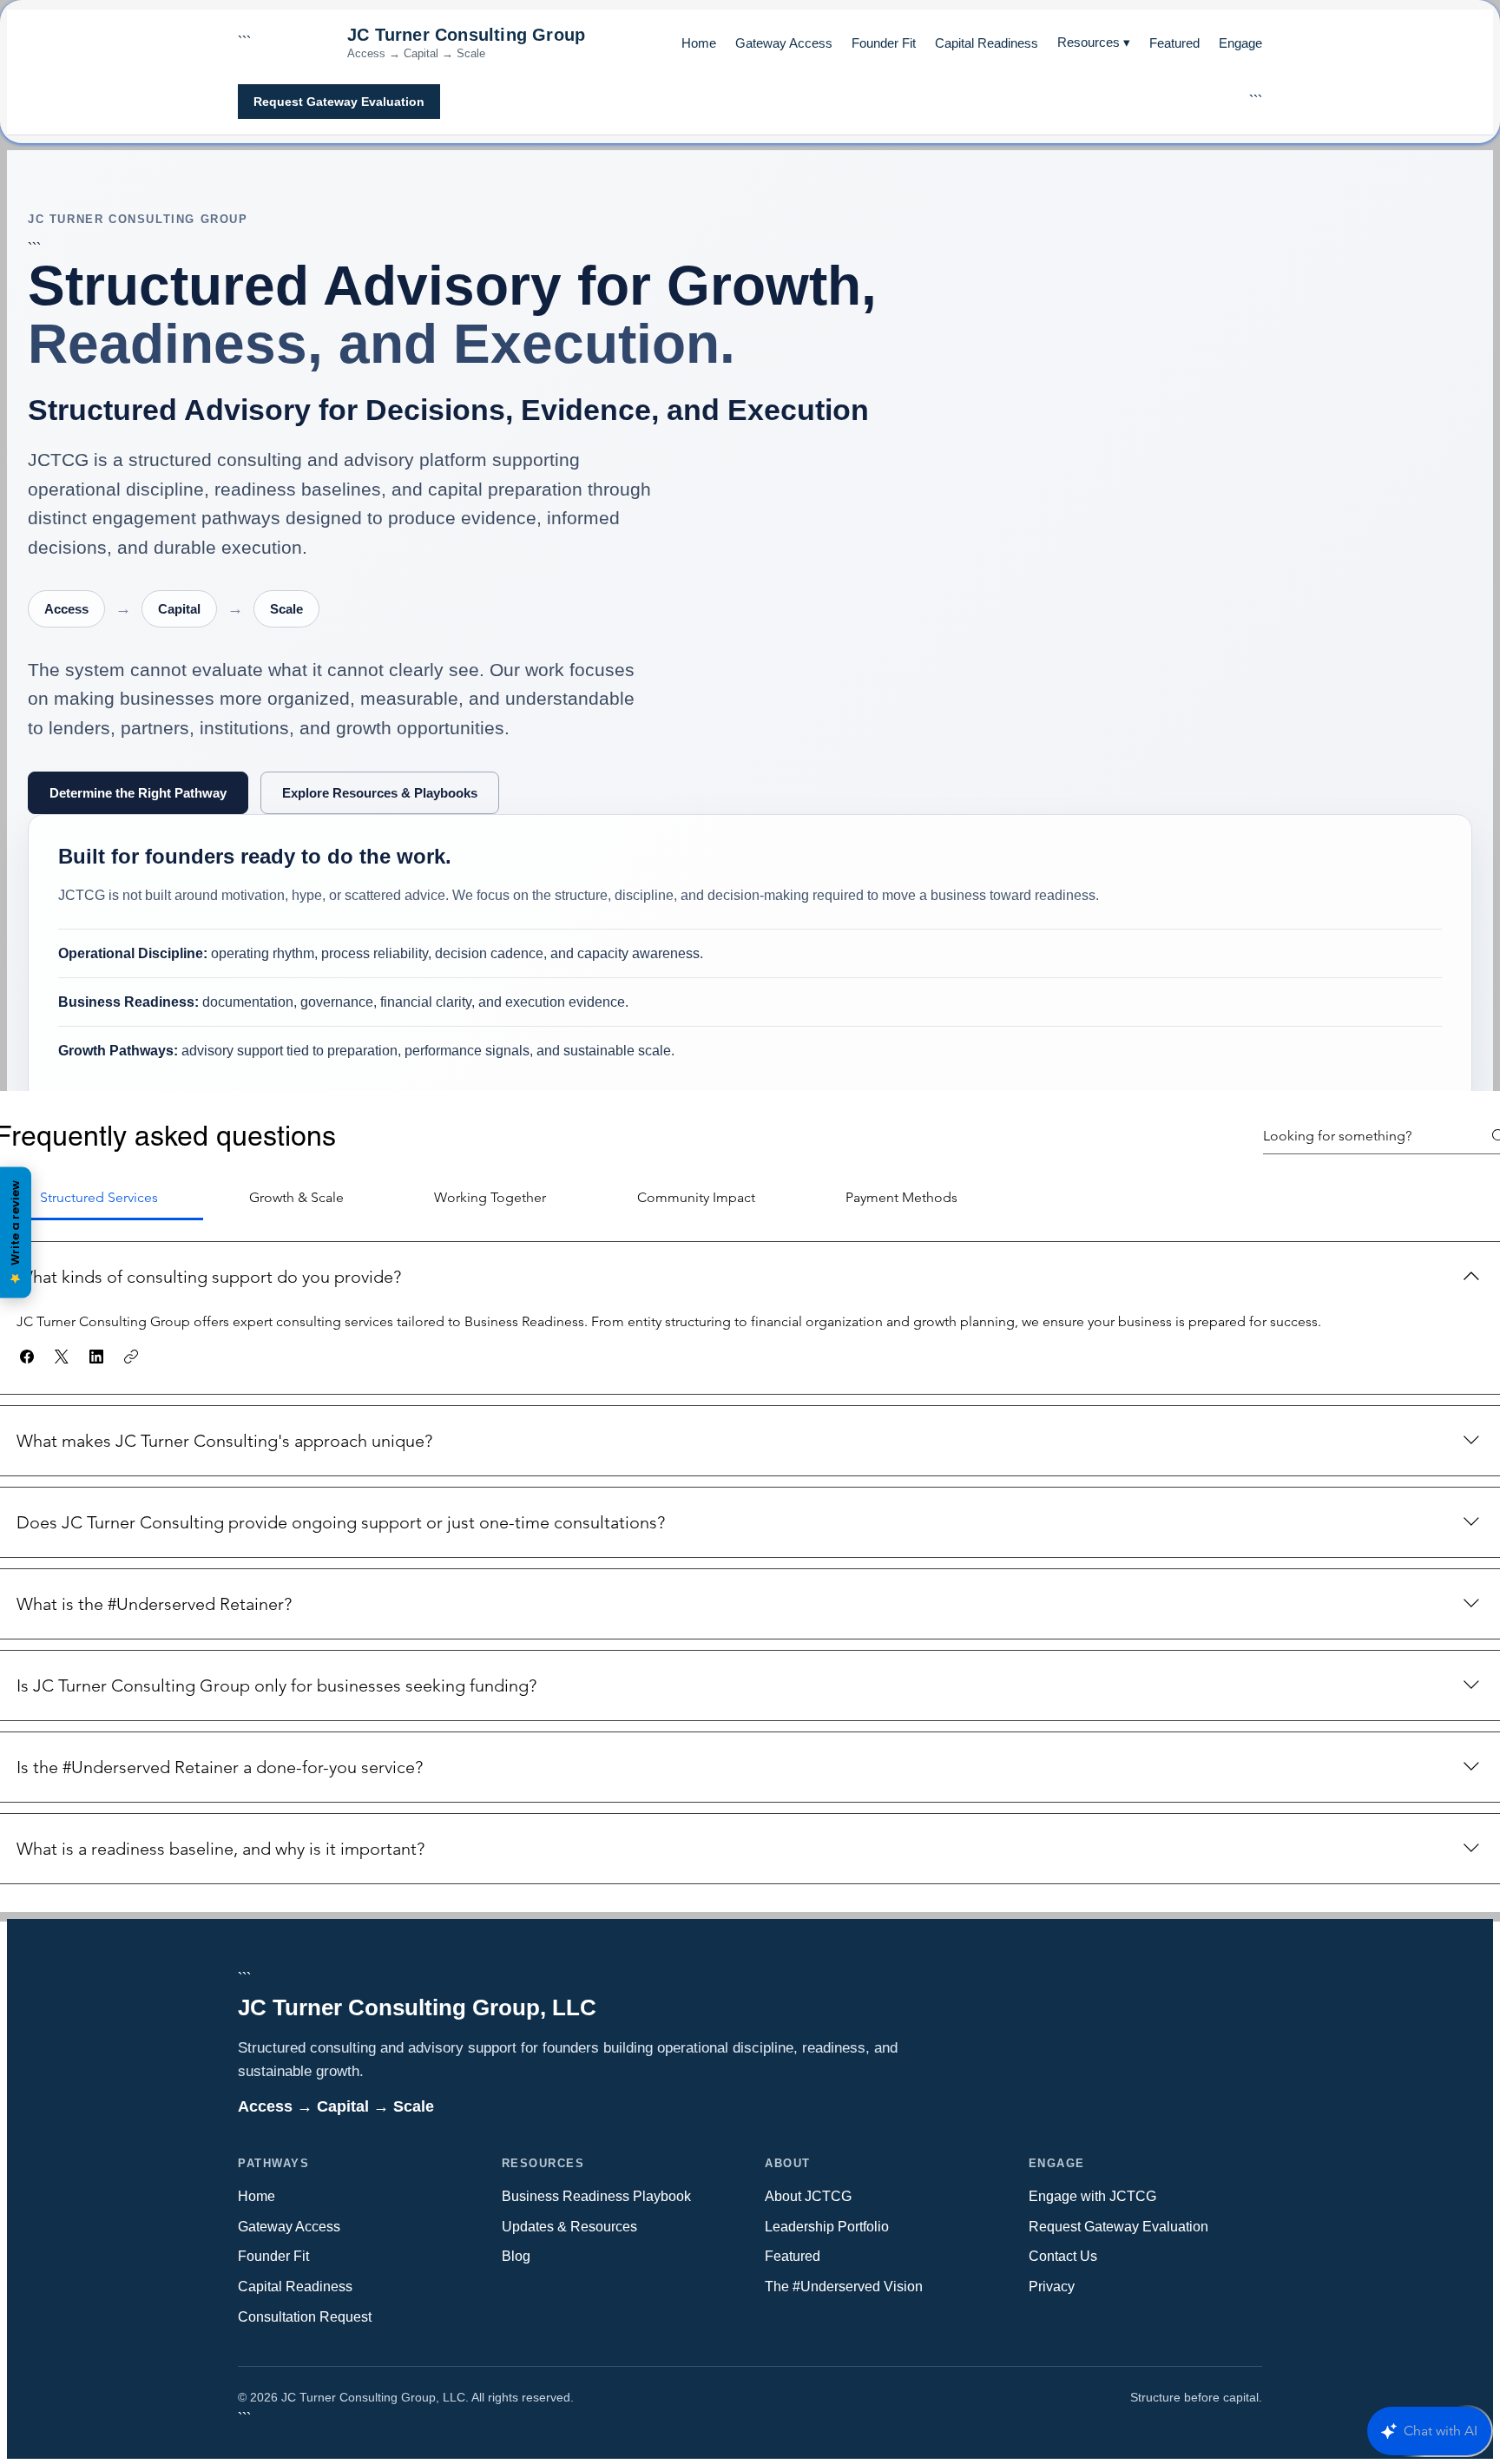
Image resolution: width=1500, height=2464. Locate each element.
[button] (27, 1357)
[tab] (296, 1198)
